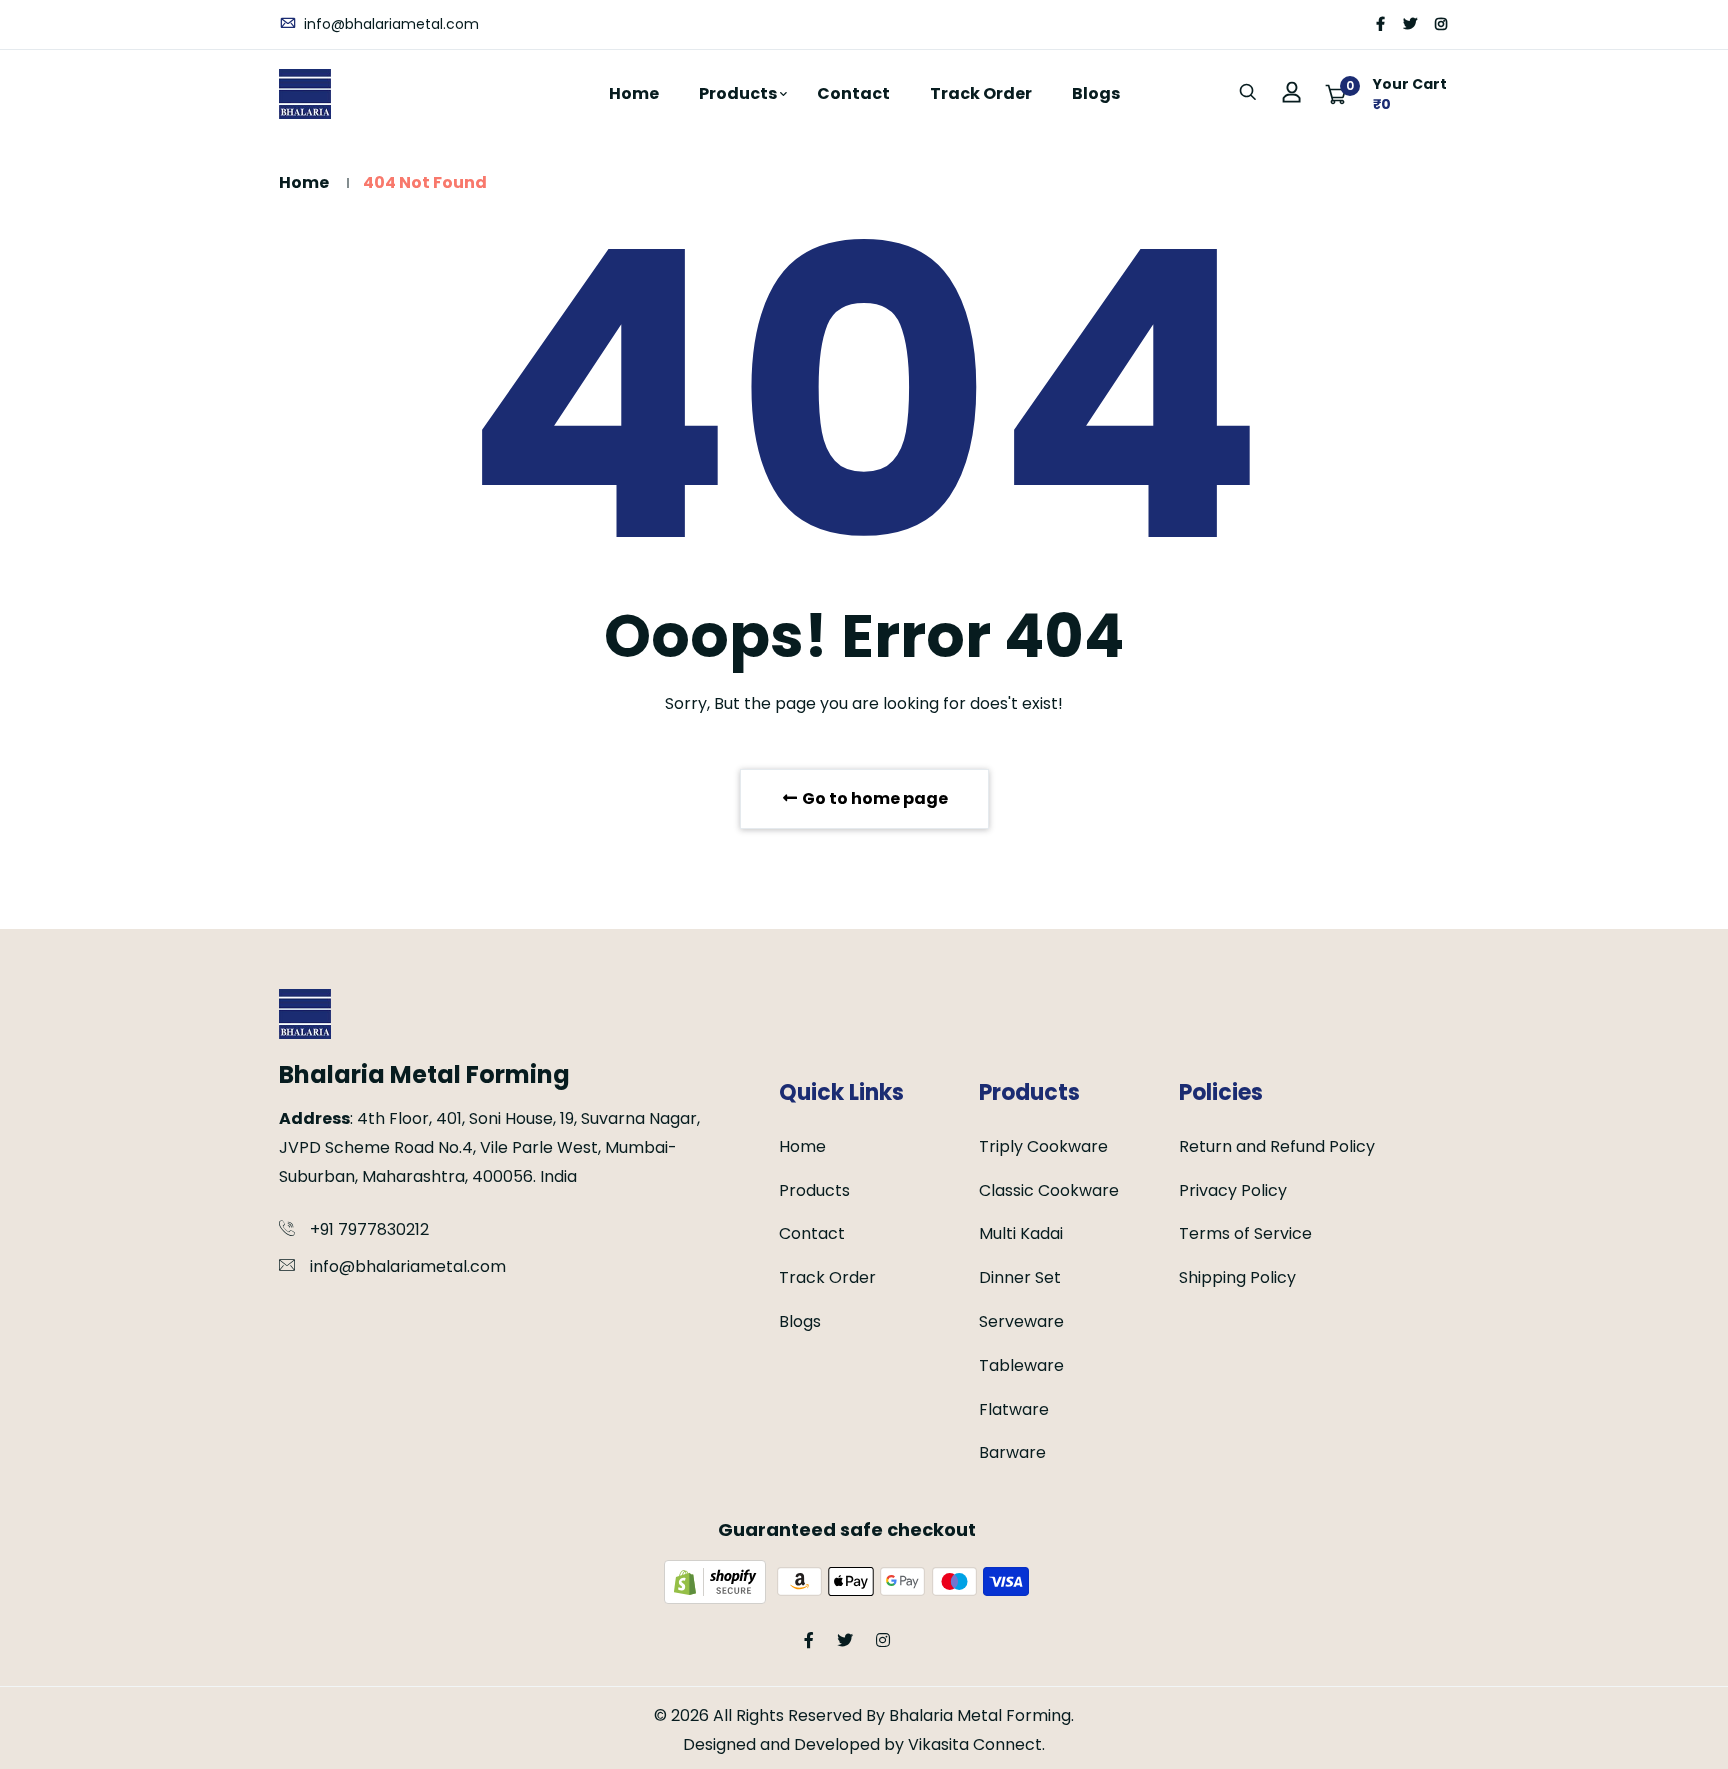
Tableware (1021, 1365)
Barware (1012, 1452)
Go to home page (873, 798)
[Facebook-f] (1380, 24)
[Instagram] (1441, 24)
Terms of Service (1245, 1233)
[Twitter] (1410, 24)
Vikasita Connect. (976, 1744)
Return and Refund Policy (1277, 1146)
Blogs (1096, 93)
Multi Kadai (1021, 1233)
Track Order (981, 93)
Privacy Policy (1233, 1190)
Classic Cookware (1049, 1190)
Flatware (1014, 1409)
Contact (853, 93)
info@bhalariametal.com (389, 24)
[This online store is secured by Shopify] (717, 1580)
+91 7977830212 (369, 1229)
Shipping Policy (1237, 1277)
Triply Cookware (1043, 1146)
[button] (1386, 94)
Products (738, 93)
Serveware (1021, 1321)
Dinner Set (1020, 1277)
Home (634, 93)
